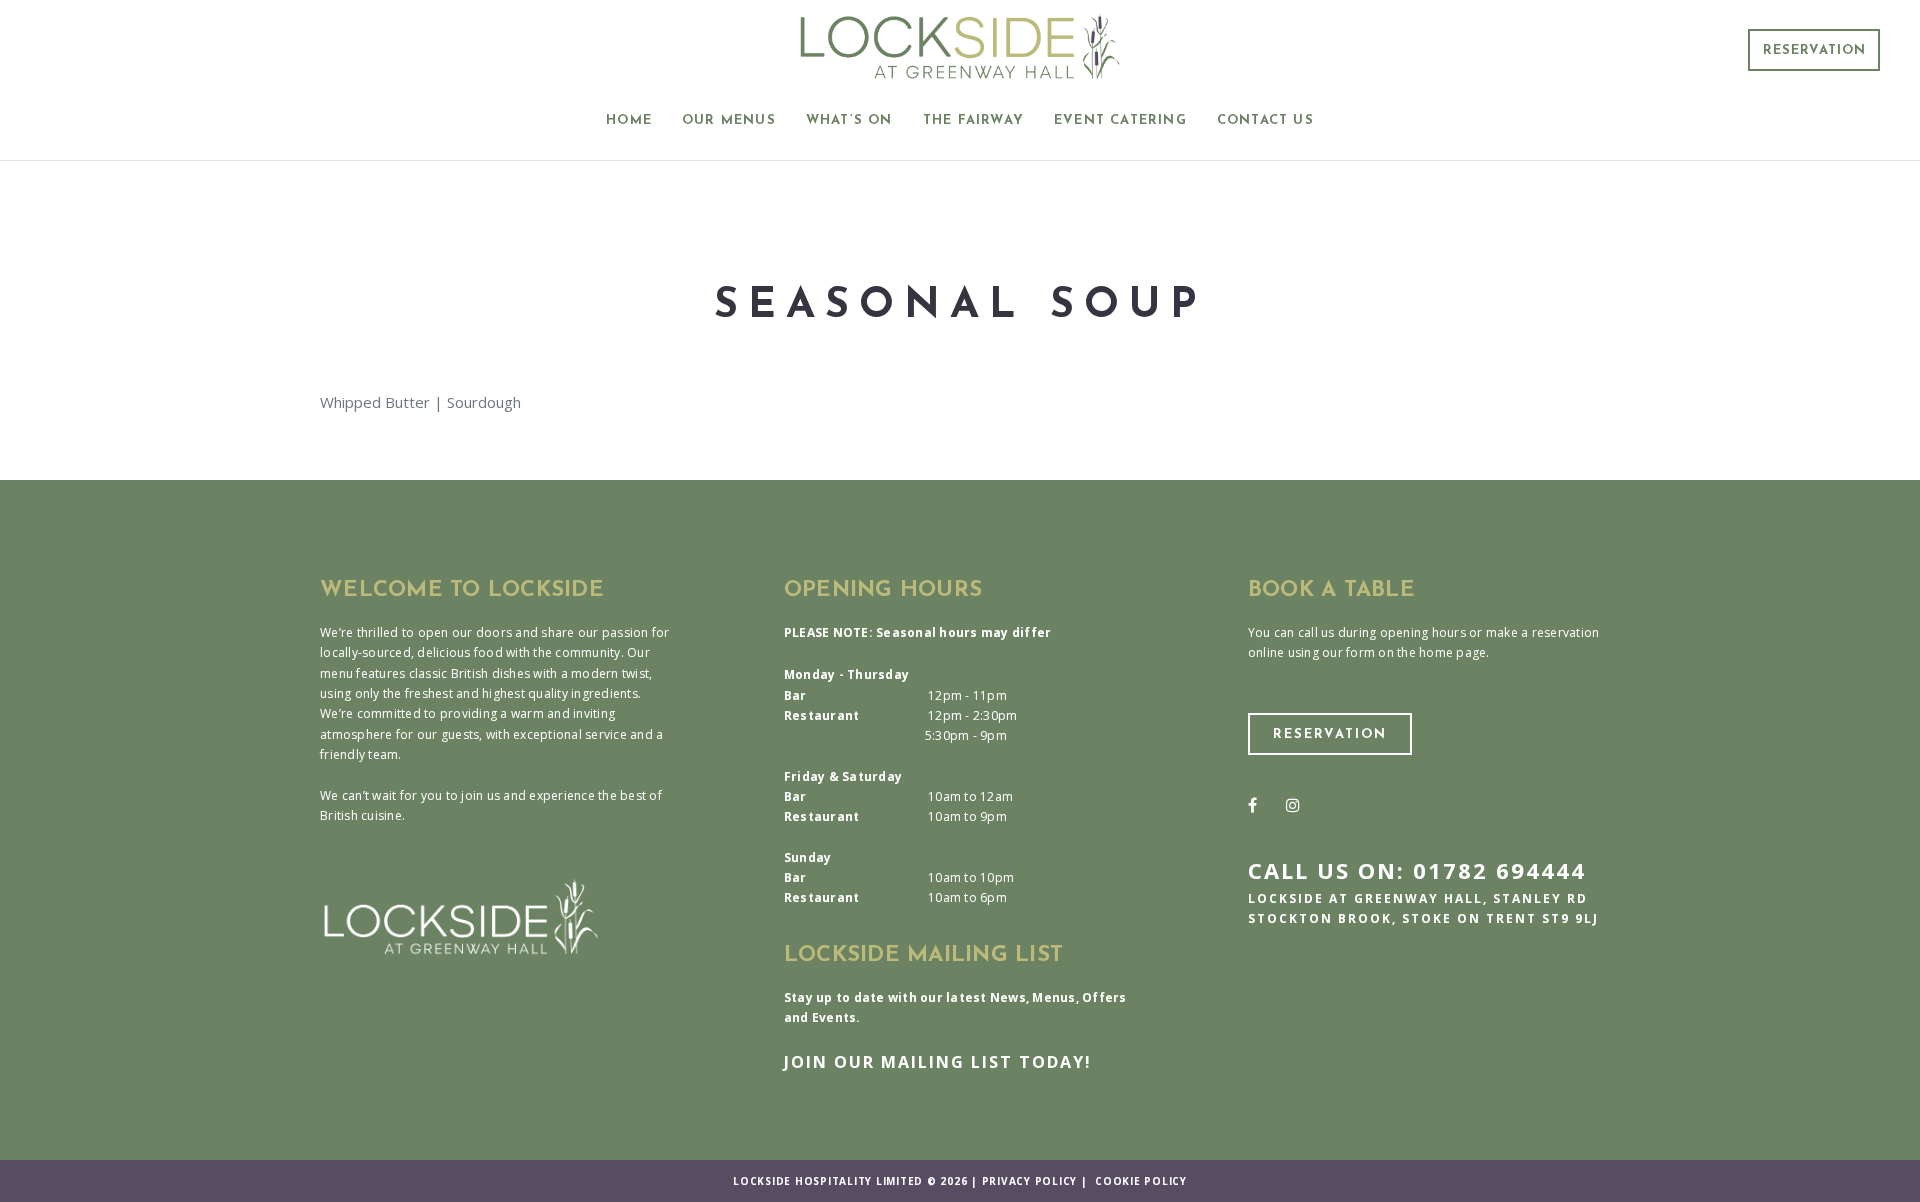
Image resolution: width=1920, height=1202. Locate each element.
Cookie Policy (1141, 1181)
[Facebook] (1252, 805)
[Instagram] (1293, 805)
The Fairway (973, 120)
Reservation (1814, 50)
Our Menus (729, 120)
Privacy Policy (1030, 1181)
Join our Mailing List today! (938, 1062)
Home (629, 120)
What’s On (849, 120)
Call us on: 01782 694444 (1417, 870)
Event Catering (1120, 120)
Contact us (1265, 120)
